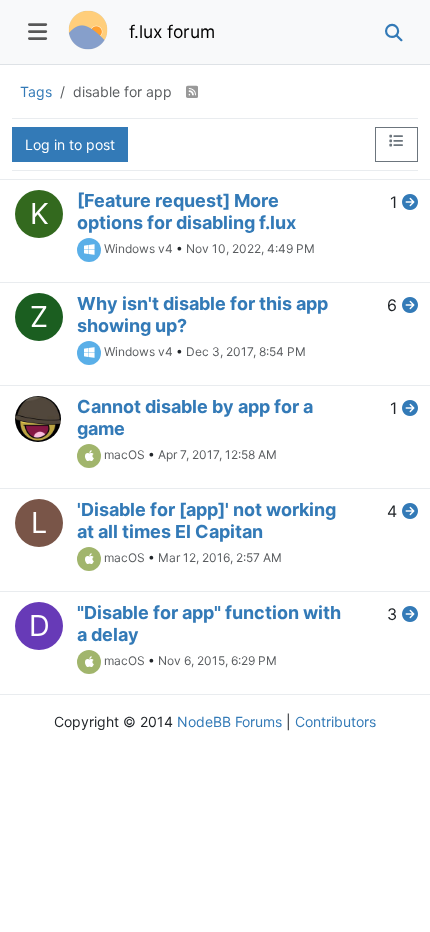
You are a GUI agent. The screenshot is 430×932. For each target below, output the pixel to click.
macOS (124, 454)
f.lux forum (172, 31)
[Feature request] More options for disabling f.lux (186, 211)
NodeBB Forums (229, 721)
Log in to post (70, 144)
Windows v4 (138, 248)
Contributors (335, 721)
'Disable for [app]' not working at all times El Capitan (206, 520)
